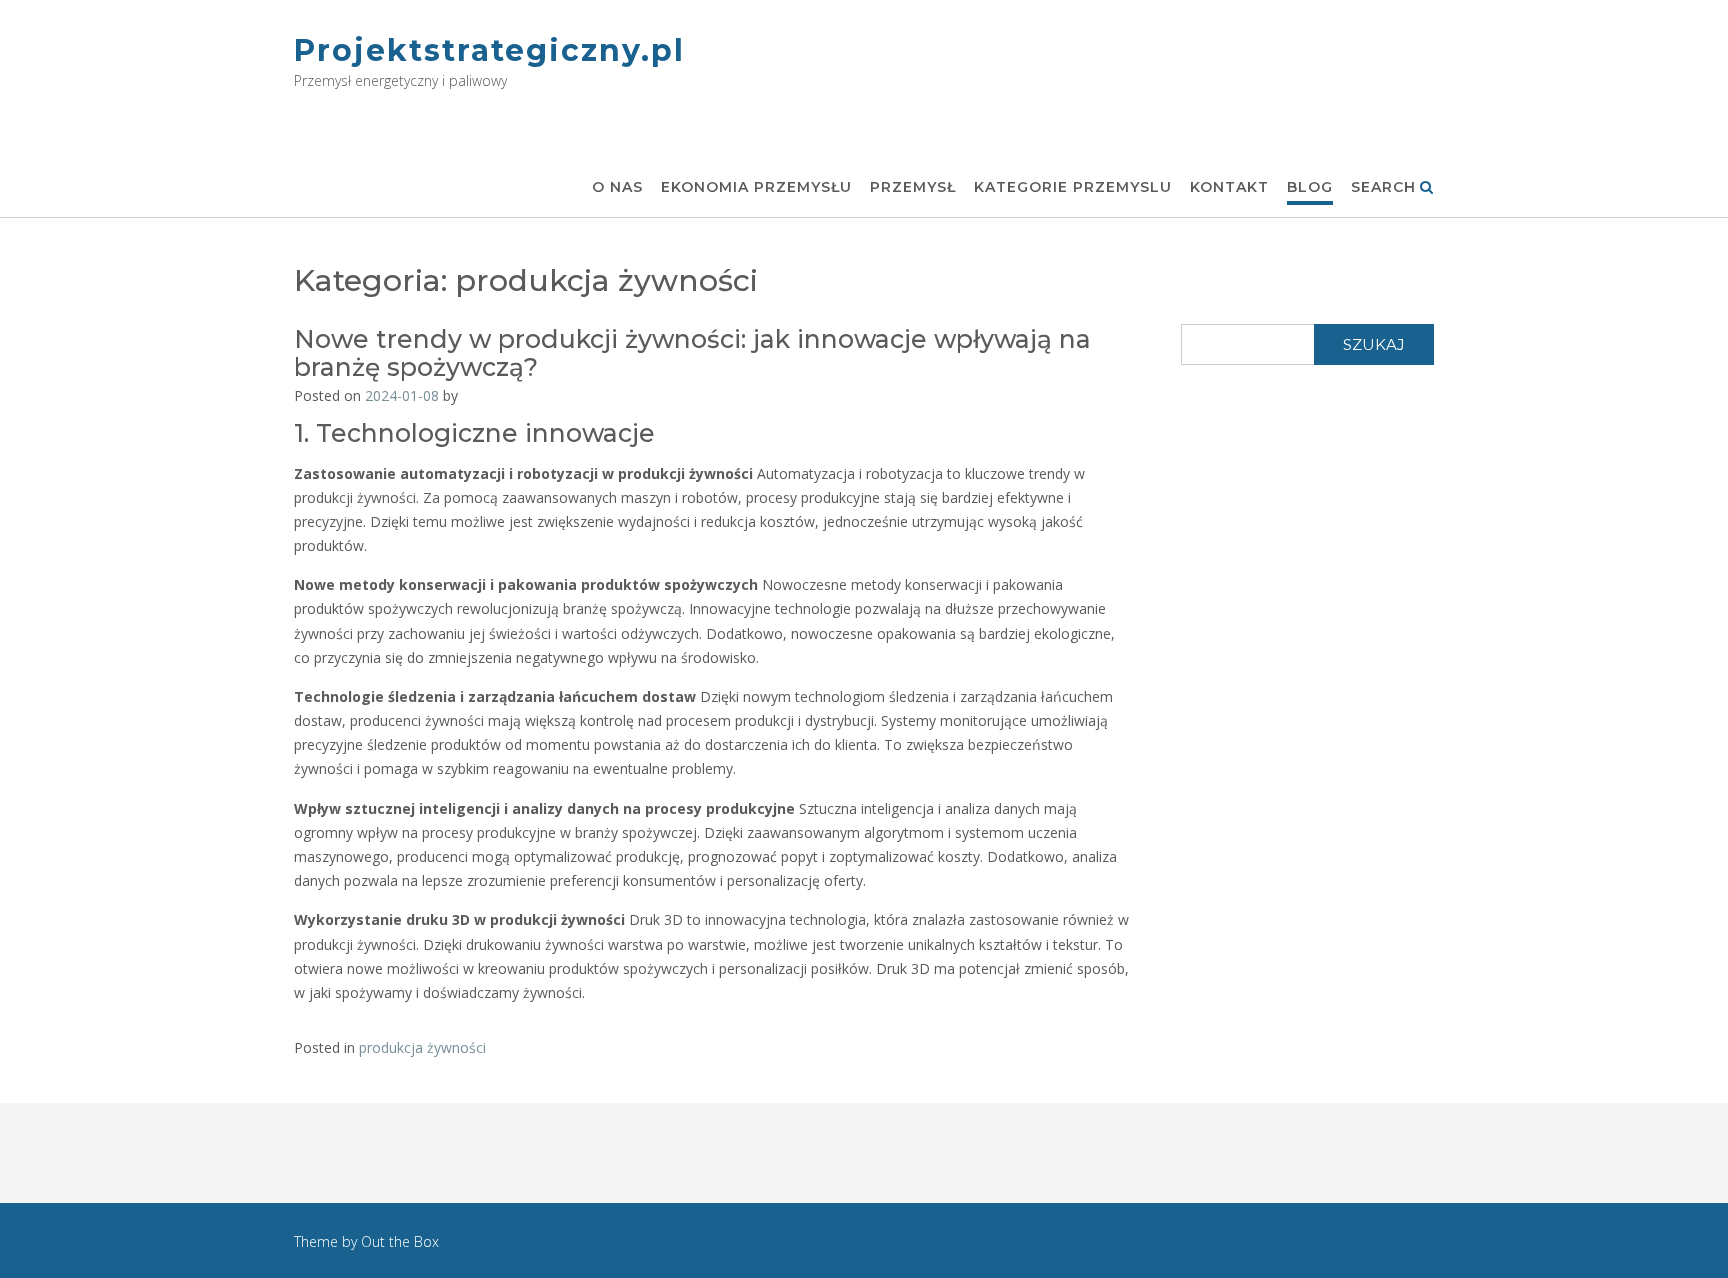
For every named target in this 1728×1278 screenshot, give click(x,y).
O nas (617, 187)
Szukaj (1374, 344)
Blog (1310, 187)
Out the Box (400, 1241)
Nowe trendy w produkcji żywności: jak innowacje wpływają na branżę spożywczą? (692, 353)
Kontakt (1229, 187)
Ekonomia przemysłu (756, 187)
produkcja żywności (422, 1047)
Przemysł (913, 187)
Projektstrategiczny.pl (489, 50)
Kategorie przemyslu (1073, 187)
